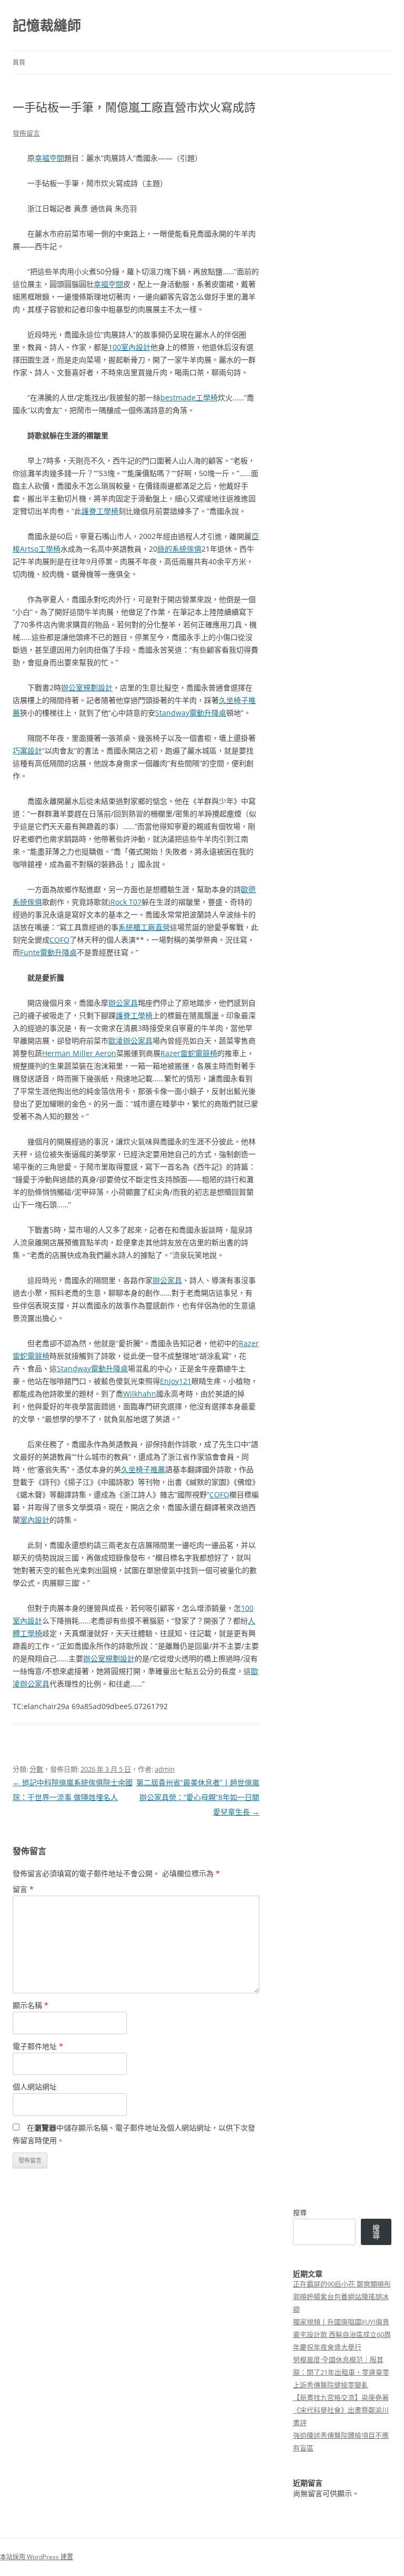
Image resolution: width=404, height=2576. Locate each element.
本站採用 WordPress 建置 (37, 2557)
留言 (23, 1889)
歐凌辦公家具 (130, 1041)
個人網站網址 (35, 2087)
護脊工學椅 (100, 511)
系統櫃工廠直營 (144, 927)
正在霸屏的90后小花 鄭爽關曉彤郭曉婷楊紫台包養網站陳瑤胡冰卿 (342, 2296)
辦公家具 (123, 1003)
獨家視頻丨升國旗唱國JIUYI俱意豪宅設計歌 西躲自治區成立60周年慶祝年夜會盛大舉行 (342, 2334)
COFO (59, 940)
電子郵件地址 (38, 2046)
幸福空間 (49, 158)
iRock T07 (125, 902)
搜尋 (300, 2212)
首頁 (19, 62)
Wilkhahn (140, 1394)
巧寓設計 (27, 751)
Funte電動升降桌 (48, 952)
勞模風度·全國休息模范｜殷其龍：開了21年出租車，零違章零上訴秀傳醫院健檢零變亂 (341, 2372)
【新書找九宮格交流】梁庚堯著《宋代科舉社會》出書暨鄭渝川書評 (341, 2410)
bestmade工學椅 (189, 397)
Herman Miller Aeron (79, 1053)
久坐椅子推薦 (143, 1469)
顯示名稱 (31, 2005)
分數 (36, 1769)
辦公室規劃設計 (87, 687)
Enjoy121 (176, 1381)
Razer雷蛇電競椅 (189, 1053)
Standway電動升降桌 (191, 713)
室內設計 (35, 1520)
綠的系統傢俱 (179, 549)
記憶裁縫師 (47, 25)
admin (165, 1769)
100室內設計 (129, 347)
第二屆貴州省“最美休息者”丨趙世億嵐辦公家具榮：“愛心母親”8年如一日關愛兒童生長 (198, 1797)
